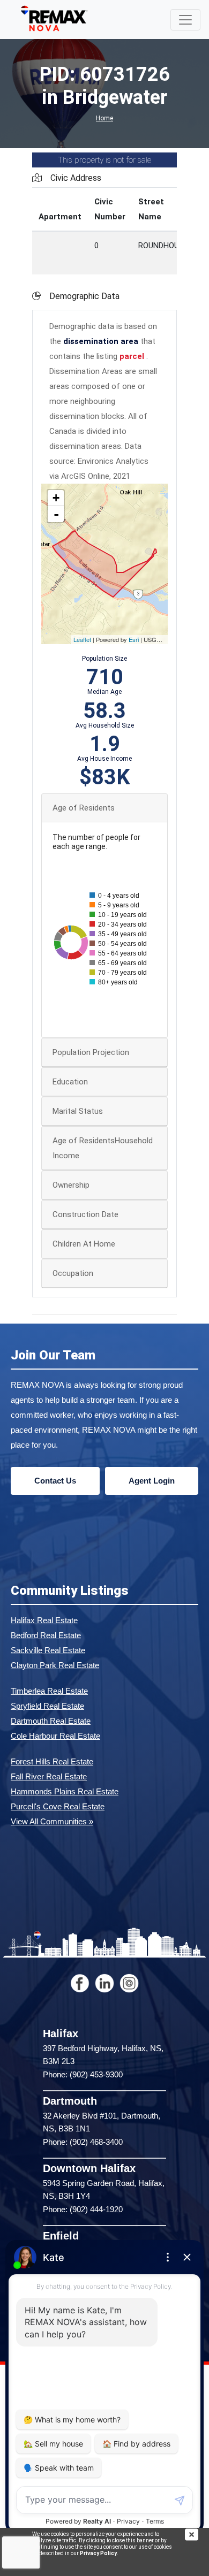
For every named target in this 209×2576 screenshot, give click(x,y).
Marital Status (78, 1111)
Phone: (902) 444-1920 (83, 2209)
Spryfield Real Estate (47, 1706)
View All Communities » (52, 1821)
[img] (197, 2535)
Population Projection (91, 1052)
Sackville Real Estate (48, 1650)
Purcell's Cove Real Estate (58, 1806)
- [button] (56, 514)
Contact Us (55, 1481)
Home (104, 118)
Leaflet (82, 639)
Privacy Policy (98, 2553)
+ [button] (56, 498)
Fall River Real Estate (49, 1776)
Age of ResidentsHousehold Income (103, 1148)
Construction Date (85, 1214)
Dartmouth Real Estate (51, 1721)
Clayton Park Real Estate (55, 1665)
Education (70, 1082)
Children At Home (84, 1244)
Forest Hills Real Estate (52, 1761)
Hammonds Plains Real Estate (65, 1791)
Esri (134, 639)
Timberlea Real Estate (49, 1691)
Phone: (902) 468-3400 (83, 2142)
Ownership (71, 1185)
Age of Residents (84, 808)
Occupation (73, 1273)
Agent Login (152, 1481)
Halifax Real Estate (44, 1620)
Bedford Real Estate (46, 1635)
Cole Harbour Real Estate (55, 1736)
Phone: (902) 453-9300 (83, 2074)
